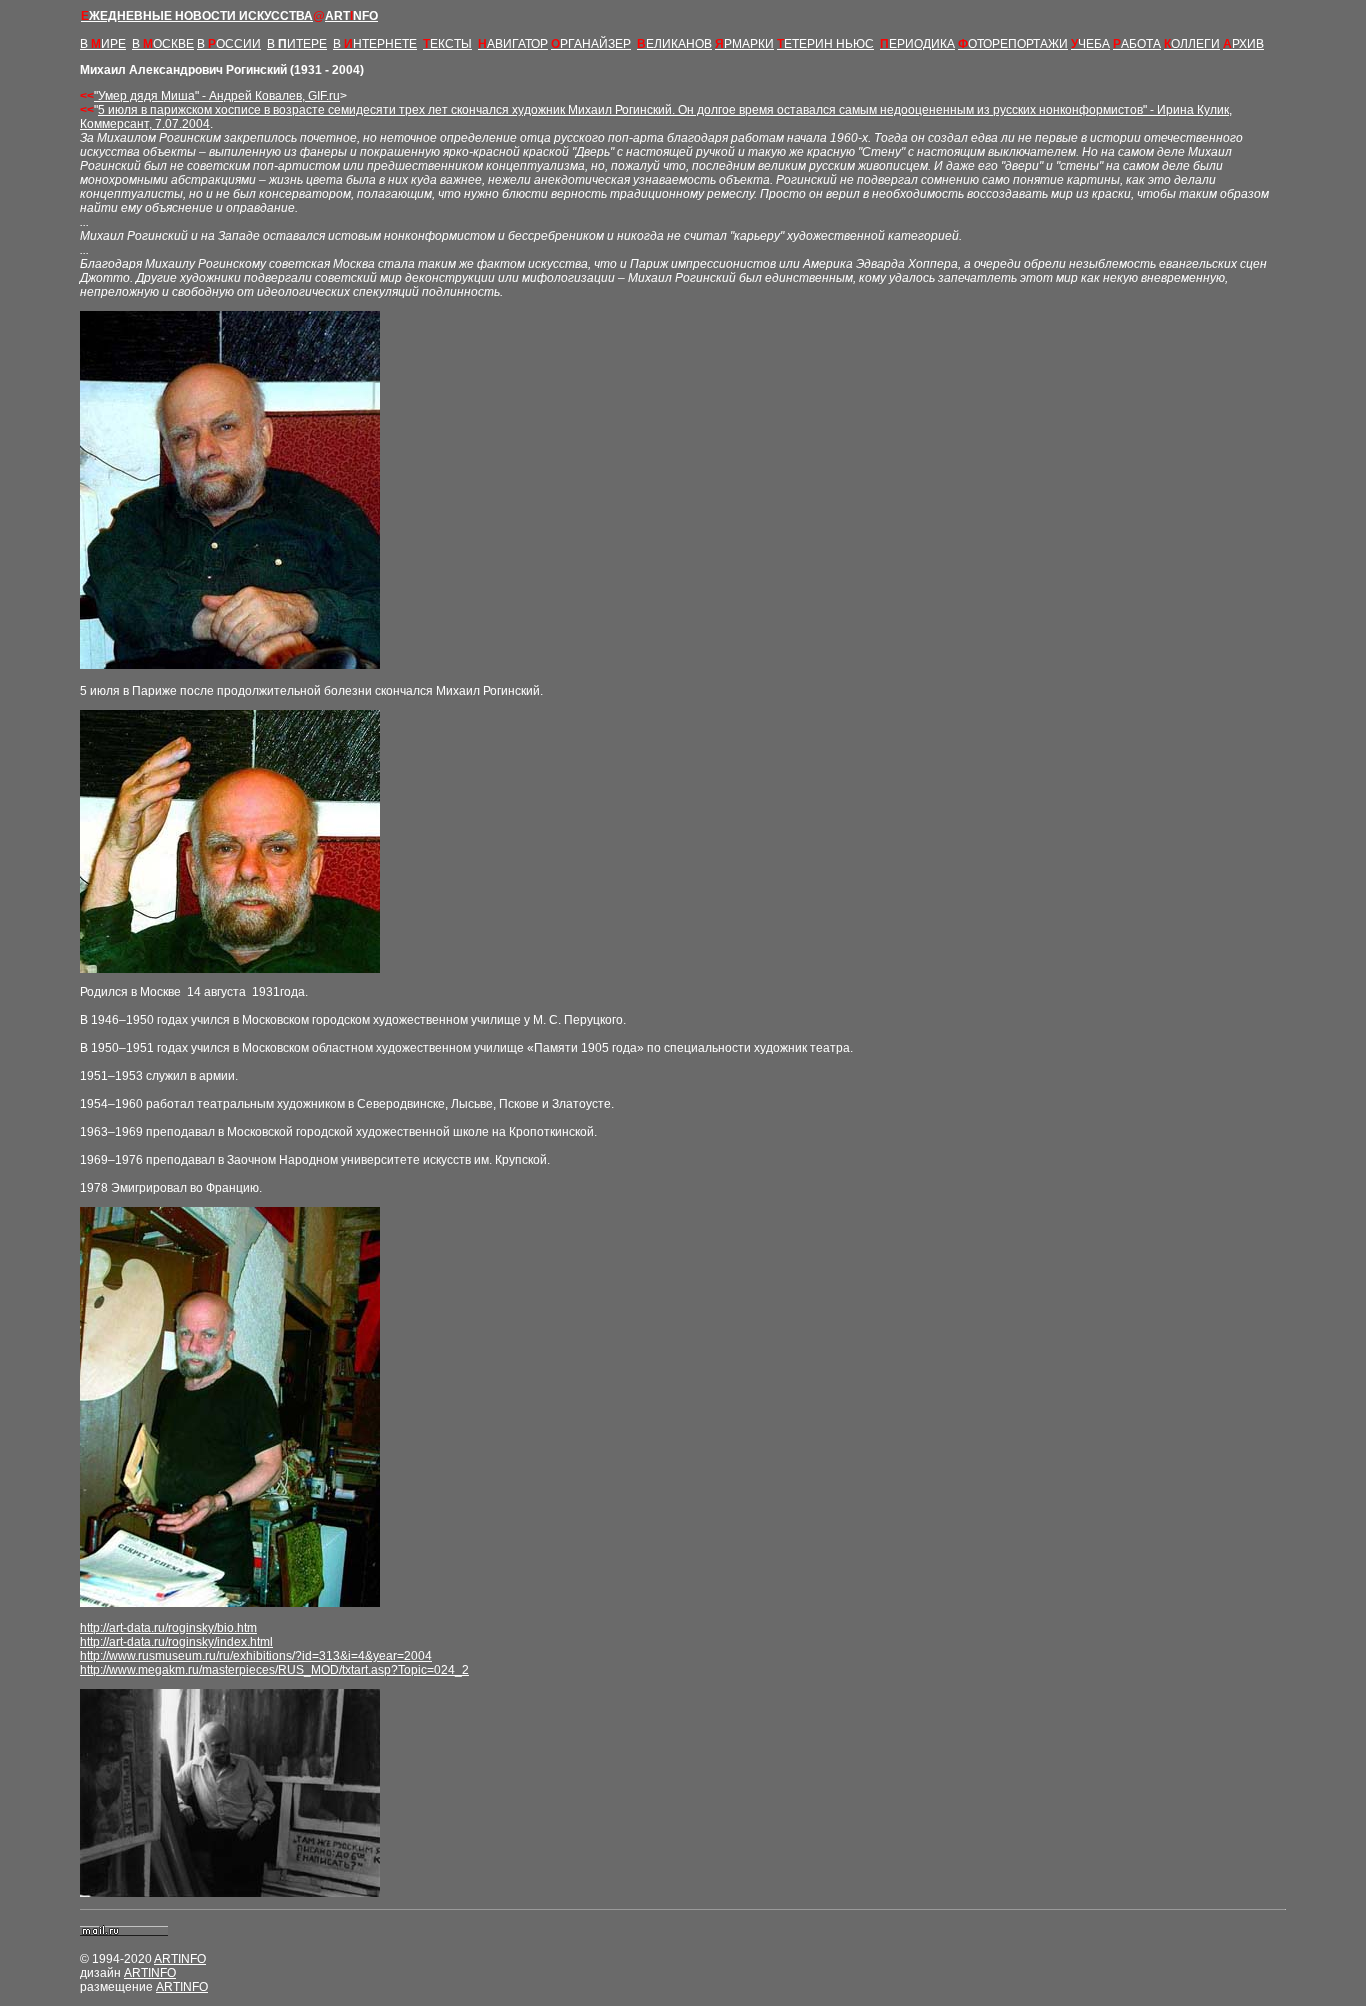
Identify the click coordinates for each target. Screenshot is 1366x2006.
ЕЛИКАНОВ (674, 44)
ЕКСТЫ (447, 44)
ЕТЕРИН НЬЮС (825, 44)
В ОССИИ (229, 44)
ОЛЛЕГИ (1192, 44)
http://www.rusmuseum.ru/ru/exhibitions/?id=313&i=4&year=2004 (256, 1656)
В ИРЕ (103, 44)
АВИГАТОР (513, 44)
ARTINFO (180, 1959)
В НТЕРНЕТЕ (375, 44)
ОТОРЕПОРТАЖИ (1013, 44)
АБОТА (1137, 44)
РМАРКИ (744, 44)
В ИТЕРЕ (297, 44)
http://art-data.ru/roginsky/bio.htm (168, 1628)
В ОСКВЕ (163, 44)
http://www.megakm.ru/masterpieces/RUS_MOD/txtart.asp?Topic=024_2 (274, 1670)
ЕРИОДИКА (917, 44)
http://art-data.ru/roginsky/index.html (176, 1642)
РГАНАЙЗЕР (591, 44)
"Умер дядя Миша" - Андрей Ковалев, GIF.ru (217, 96)
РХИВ (1243, 44)
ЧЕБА (1090, 44)
